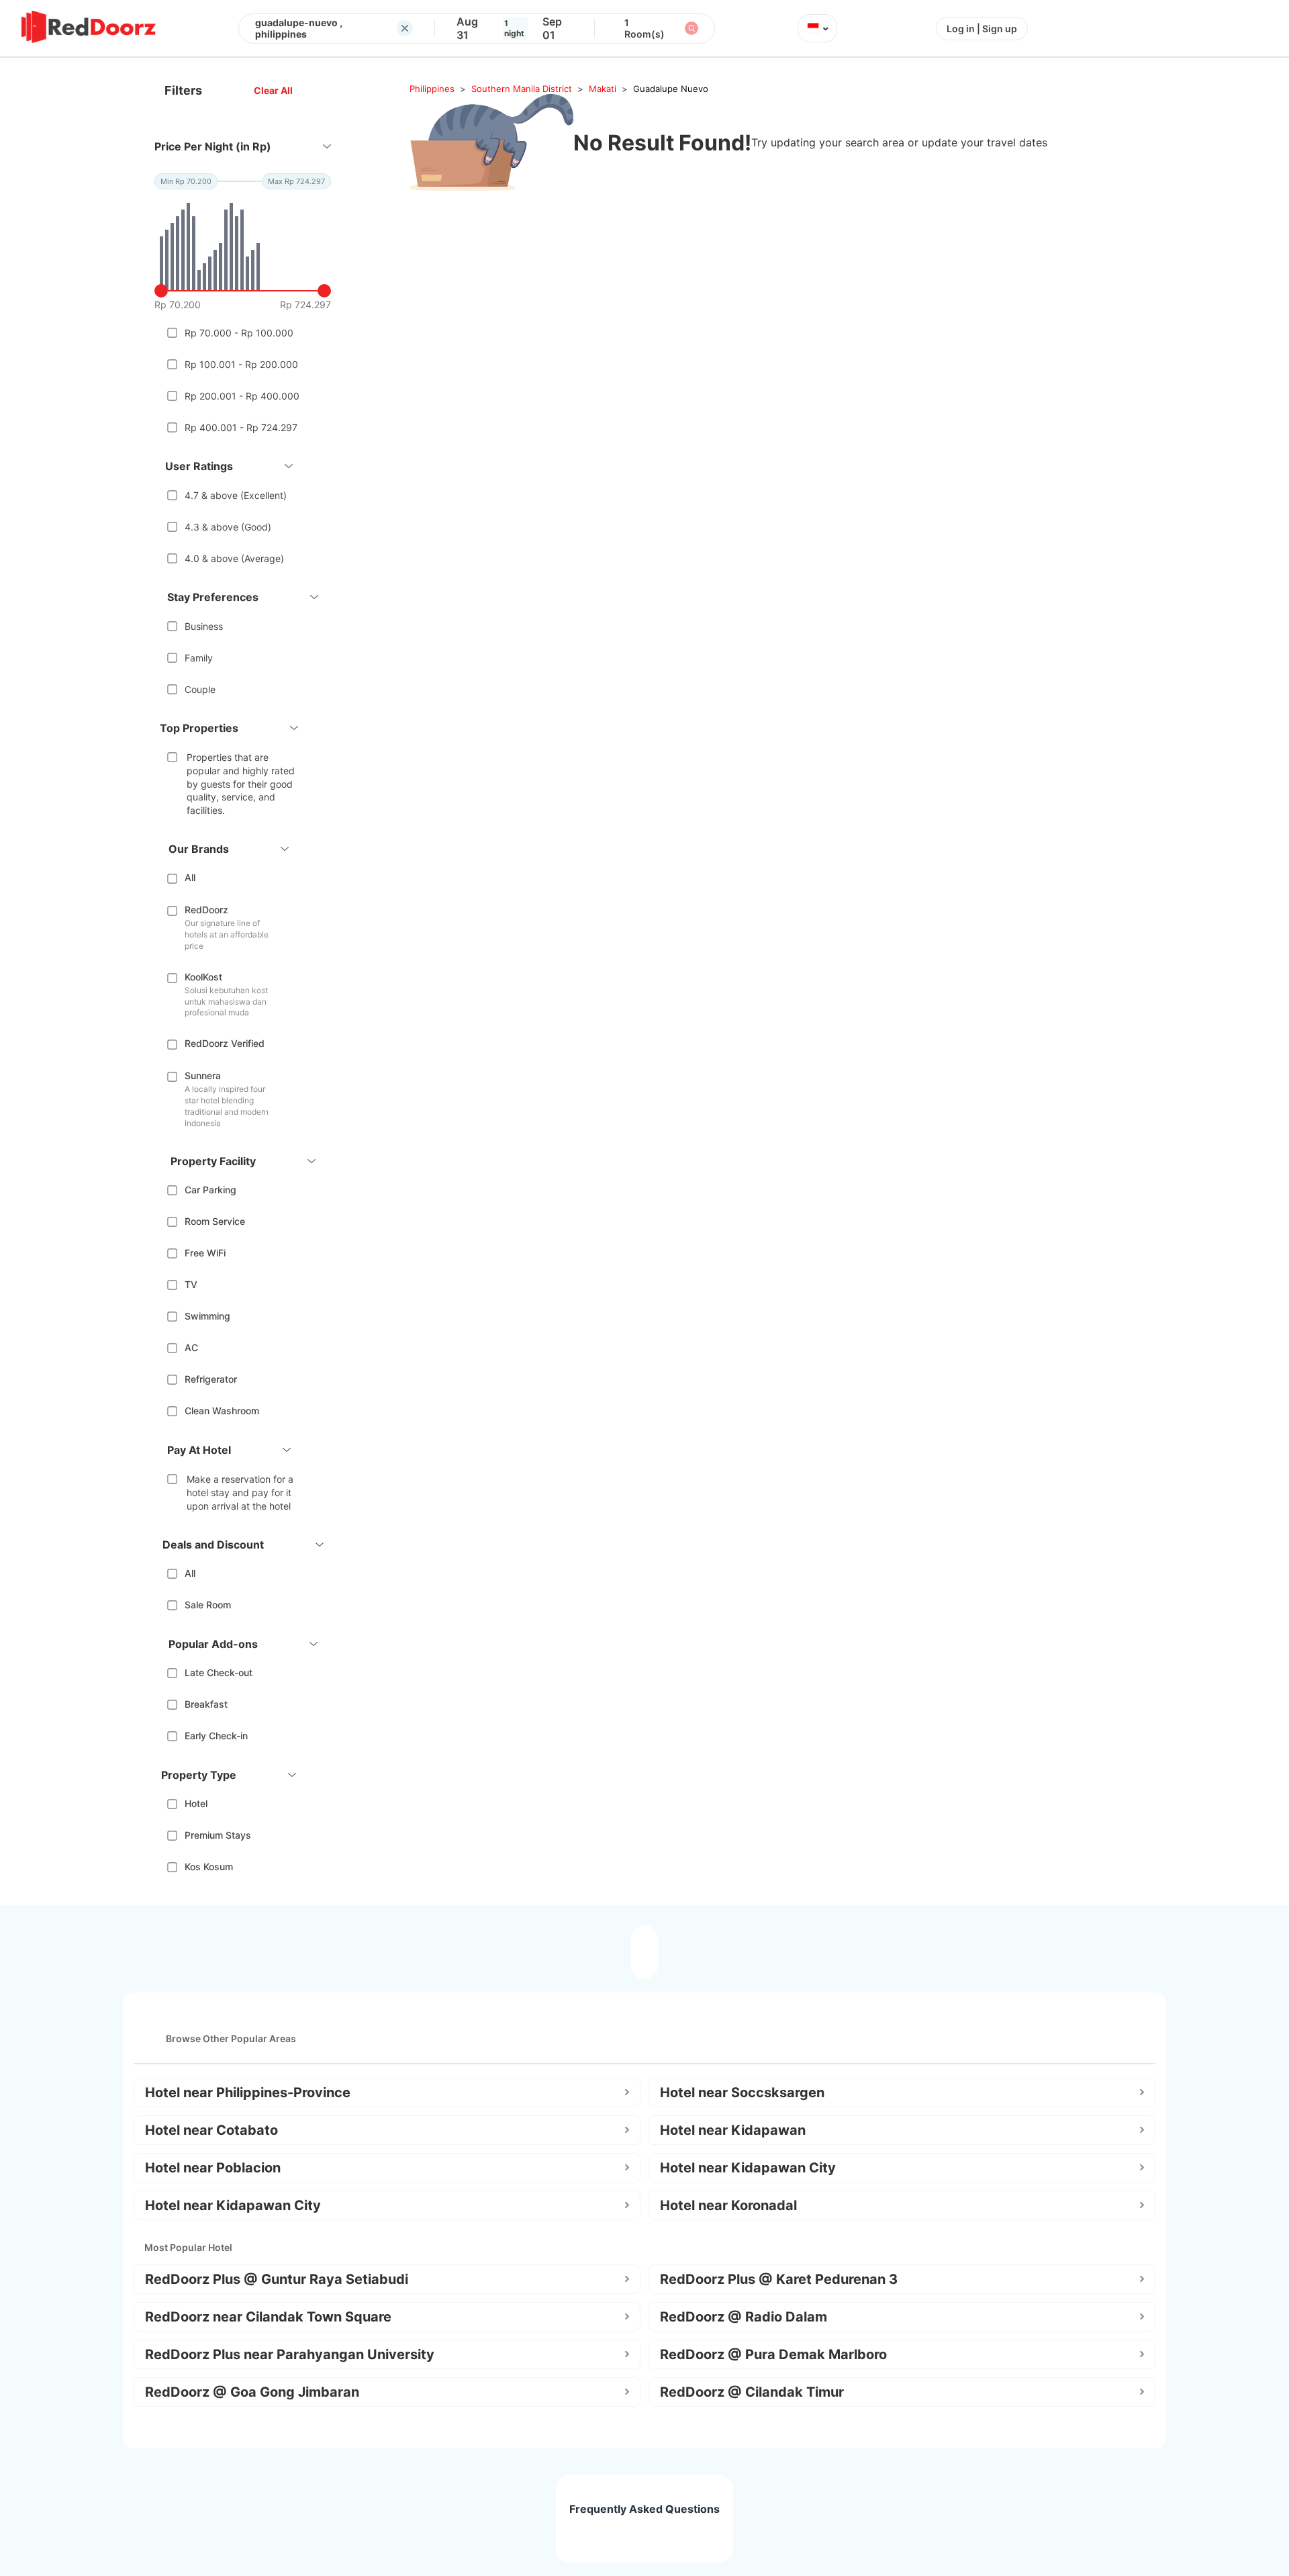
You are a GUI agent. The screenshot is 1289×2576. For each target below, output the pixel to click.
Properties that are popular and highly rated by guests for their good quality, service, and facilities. (241, 783)
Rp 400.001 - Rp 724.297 (241, 427)
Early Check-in (216, 1736)
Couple (200, 689)
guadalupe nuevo (671, 89)
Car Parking (210, 1190)
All (190, 877)
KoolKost (203, 977)
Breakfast (206, 1704)
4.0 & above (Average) (234, 558)
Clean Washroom (222, 1411)
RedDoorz (206, 910)
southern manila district (522, 89)
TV (191, 1284)
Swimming (207, 1316)
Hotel (196, 1803)
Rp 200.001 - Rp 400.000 (242, 396)
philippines (432, 89)
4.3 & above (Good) (228, 527)
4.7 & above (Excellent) (236, 495)
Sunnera (203, 1075)
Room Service (215, 1221)
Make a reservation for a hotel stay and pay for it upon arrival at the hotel (240, 1492)
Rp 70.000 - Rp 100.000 (239, 333)
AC (191, 1347)
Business (204, 626)
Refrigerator (211, 1379)
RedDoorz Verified (225, 1043)
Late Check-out (219, 1672)
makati (603, 89)
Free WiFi (205, 1253)
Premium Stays (218, 1835)
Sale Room (208, 1605)
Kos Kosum (209, 1867)
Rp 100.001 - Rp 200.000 (241, 364)
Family (199, 658)
